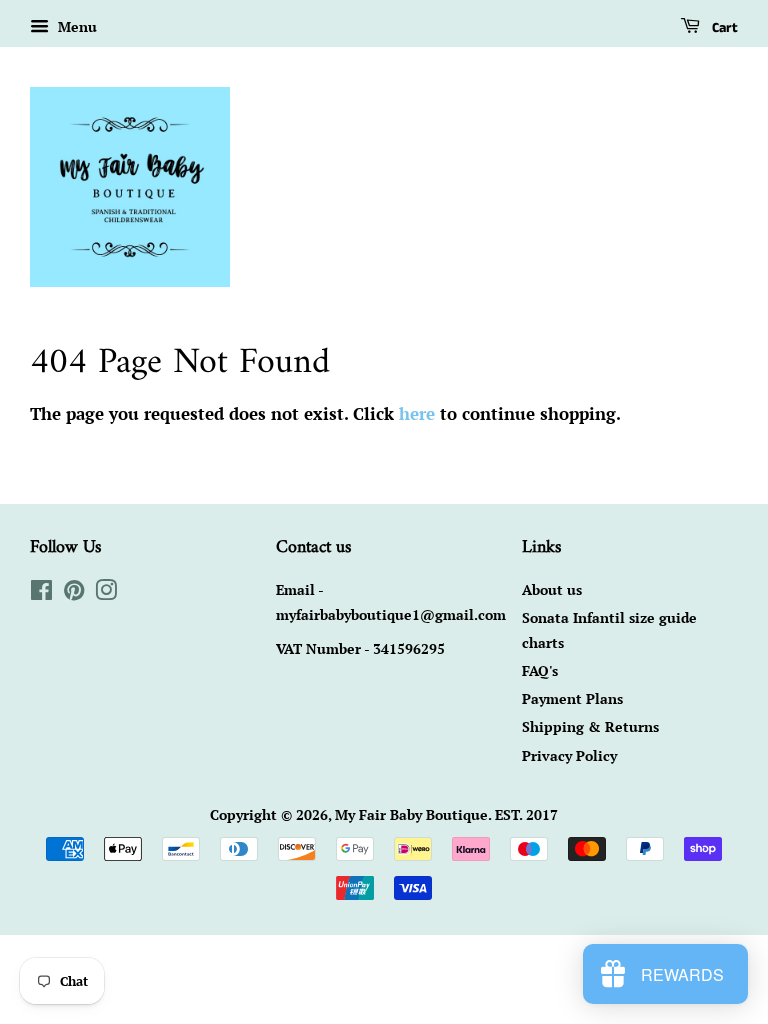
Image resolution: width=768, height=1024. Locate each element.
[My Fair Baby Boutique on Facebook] (41, 593)
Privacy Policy (569, 755)
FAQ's (540, 670)
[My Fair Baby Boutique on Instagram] (106, 593)
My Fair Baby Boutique (411, 814)
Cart (723, 28)
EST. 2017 (526, 814)
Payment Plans (572, 698)
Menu (75, 26)
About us (552, 589)
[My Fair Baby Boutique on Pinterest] (74, 593)
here (417, 413)
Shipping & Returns (590, 726)
